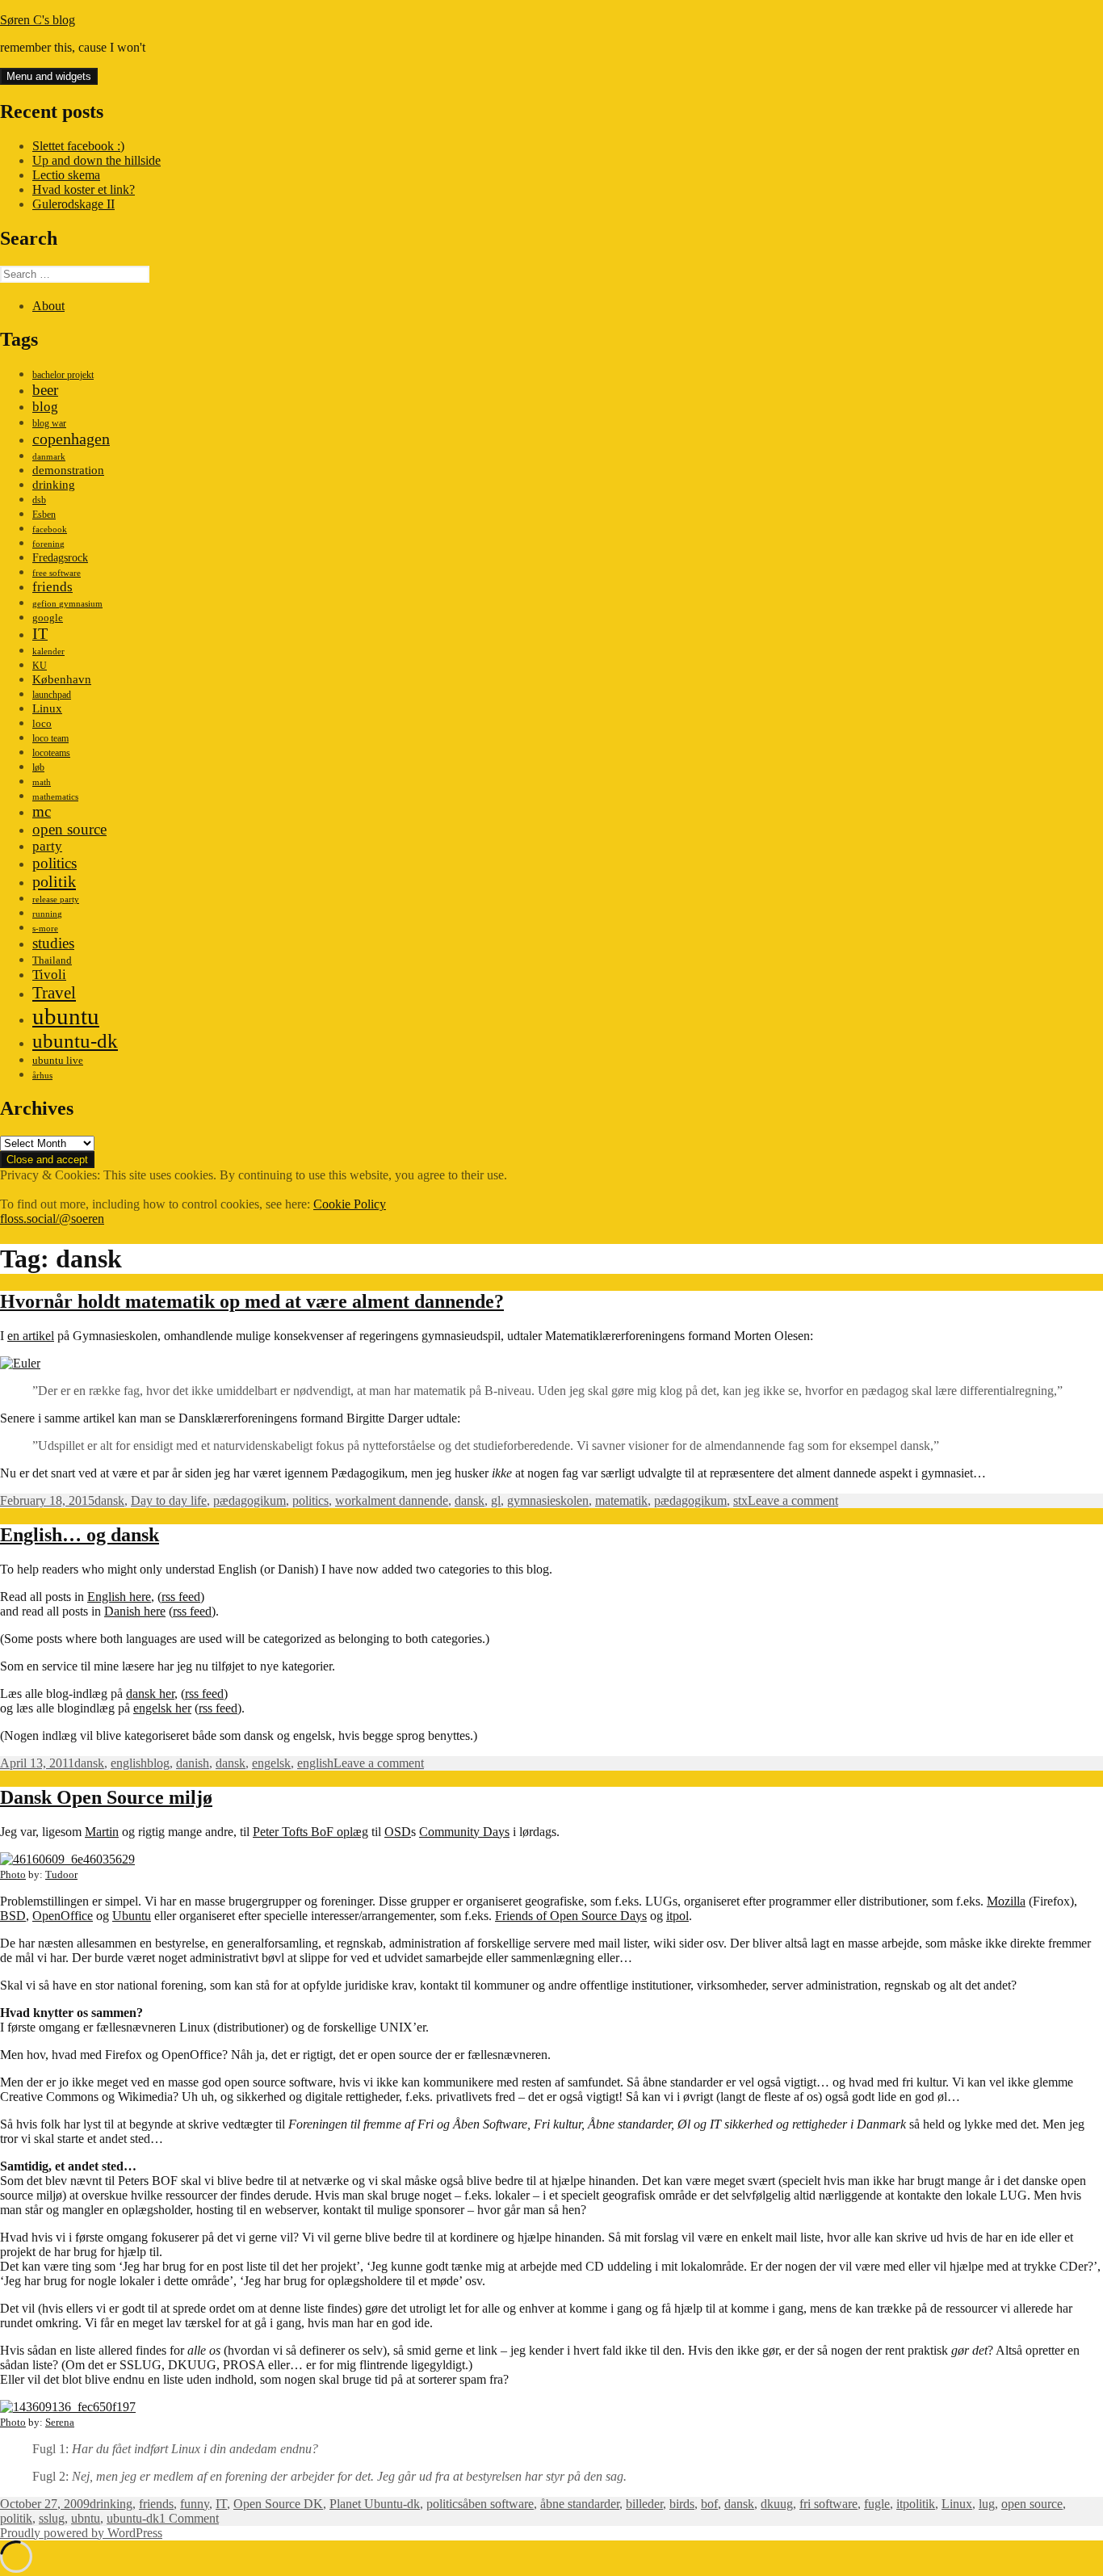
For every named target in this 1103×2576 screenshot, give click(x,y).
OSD (398, 1832)
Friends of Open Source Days (571, 1916)
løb (38, 767)
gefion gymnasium (67, 604)
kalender (48, 651)
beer (45, 390)
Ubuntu (132, 1916)
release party (56, 899)
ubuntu (66, 1016)
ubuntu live (58, 1061)
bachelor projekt (63, 375)
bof (709, 2504)
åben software (498, 2504)
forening (48, 544)
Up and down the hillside (96, 160)
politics (55, 863)
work (348, 1500)
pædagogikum (250, 1500)
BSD (13, 1916)
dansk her (150, 1694)
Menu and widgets (49, 76)
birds (682, 2504)
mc (42, 811)
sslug (52, 2518)
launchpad (52, 695)
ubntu (86, 2518)
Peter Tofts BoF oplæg (310, 1832)
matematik (621, 1500)
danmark (49, 457)
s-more (45, 929)
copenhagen (71, 439)
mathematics (55, 797)
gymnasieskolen (548, 1500)
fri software (828, 2504)
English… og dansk (80, 1535)
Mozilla (1006, 1901)
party (47, 846)
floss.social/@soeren (52, 1219)
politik (54, 881)
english (129, 1763)
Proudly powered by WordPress (81, 2533)
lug (987, 2504)
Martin (102, 1832)
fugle (877, 2504)
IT (40, 633)
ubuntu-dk (75, 1041)
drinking (54, 485)
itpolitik (916, 2504)
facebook (50, 529)
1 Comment (189, 2518)
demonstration (68, 470)
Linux (47, 708)
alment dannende (405, 1500)
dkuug (777, 2504)
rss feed (181, 1597)
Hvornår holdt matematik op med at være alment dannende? (252, 1301)
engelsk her (162, 1708)
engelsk (271, 1763)
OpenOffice (63, 1916)
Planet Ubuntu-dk (375, 2504)
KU (40, 666)
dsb (39, 500)
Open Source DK (278, 2504)
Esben (44, 515)
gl (496, 1500)
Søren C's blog (38, 20)
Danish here (135, 1611)
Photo (13, 1874)
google (48, 618)
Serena (60, 2422)
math (42, 782)
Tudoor (61, 1874)
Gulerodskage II (73, 204)
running (47, 914)
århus (42, 1076)
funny (195, 2504)
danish (193, 1763)
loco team (50, 738)
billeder (644, 2504)
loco (42, 723)
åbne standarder (580, 2504)
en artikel (31, 1336)
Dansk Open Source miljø (106, 1797)
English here (119, 1597)
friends (52, 587)
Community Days (464, 1832)
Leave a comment (793, 1500)
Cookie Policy (350, 1204)
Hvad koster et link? (84, 189)
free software (57, 573)
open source (69, 829)
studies (53, 943)
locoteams (51, 753)
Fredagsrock (60, 557)
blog (45, 407)
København (62, 679)
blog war (49, 423)
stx (740, 1500)
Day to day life (169, 1500)
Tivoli (49, 975)
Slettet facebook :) (78, 146)
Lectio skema (66, 175)
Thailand (52, 960)
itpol (677, 1916)
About (48, 306)
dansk (109, 1500)
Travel (54, 993)
